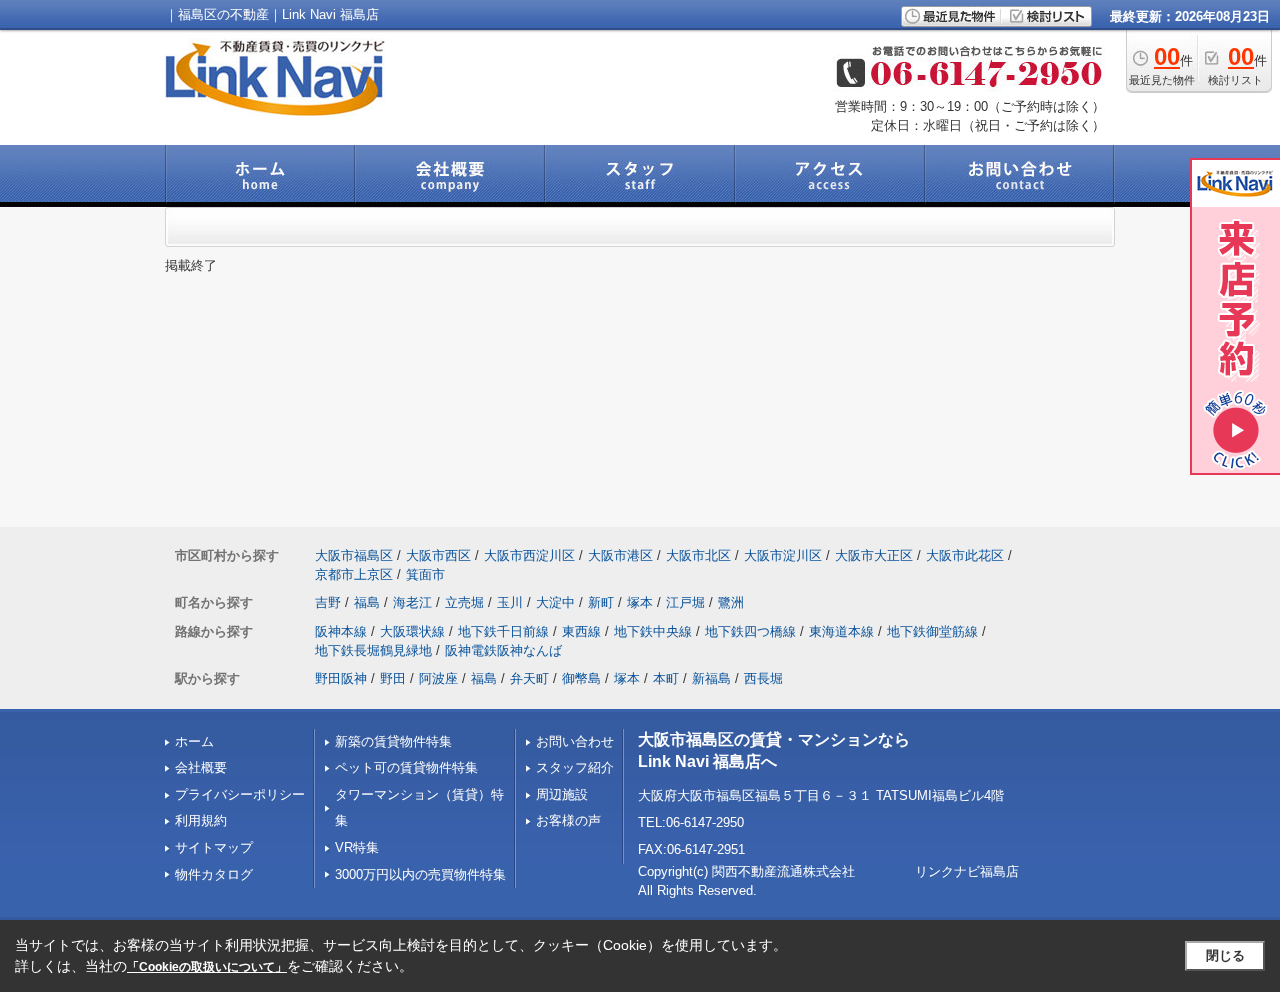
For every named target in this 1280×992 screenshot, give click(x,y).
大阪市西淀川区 (529, 555)
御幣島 (581, 678)
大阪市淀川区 (783, 555)
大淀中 (555, 602)
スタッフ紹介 (575, 767)
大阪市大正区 (874, 555)
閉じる (1225, 955)
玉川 (510, 602)
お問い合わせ (575, 741)
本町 (666, 678)
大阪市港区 (620, 555)
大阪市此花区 (965, 555)
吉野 (328, 602)
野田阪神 (341, 678)
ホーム (194, 741)
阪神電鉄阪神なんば (503, 650)
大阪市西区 (438, 555)
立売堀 (464, 602)
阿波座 (438, 678)
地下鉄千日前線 (503, 631)
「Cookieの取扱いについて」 (207, 967)
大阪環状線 (412, 631)
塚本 (640, 602)
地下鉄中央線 (653, 631)
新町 (601, 602)
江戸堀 (685, 602)
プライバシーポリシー (240, 794)
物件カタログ (214, 874)
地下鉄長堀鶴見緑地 (373, 650)
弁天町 (529, 678)
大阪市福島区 (354, 555)
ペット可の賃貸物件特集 (406, 767)
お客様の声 (568, 820)
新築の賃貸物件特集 (393, 741)
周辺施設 (562, 794)
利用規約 (201, 820)
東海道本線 (841, 631)
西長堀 (763, 678)
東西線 (581, 631)
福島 (367, 602)
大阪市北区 (698, 555)
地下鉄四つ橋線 (750, 631)
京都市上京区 (354, 574)
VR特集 (357, 847)
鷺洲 (731, 602)
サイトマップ (214, 847)
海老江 (412, 602)
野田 (393, 678)
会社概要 (201, 767)
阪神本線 (341, 631)
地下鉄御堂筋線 (932, 631)
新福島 (711, 678)
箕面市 (425, 574)
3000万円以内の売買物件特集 (420, 874)
